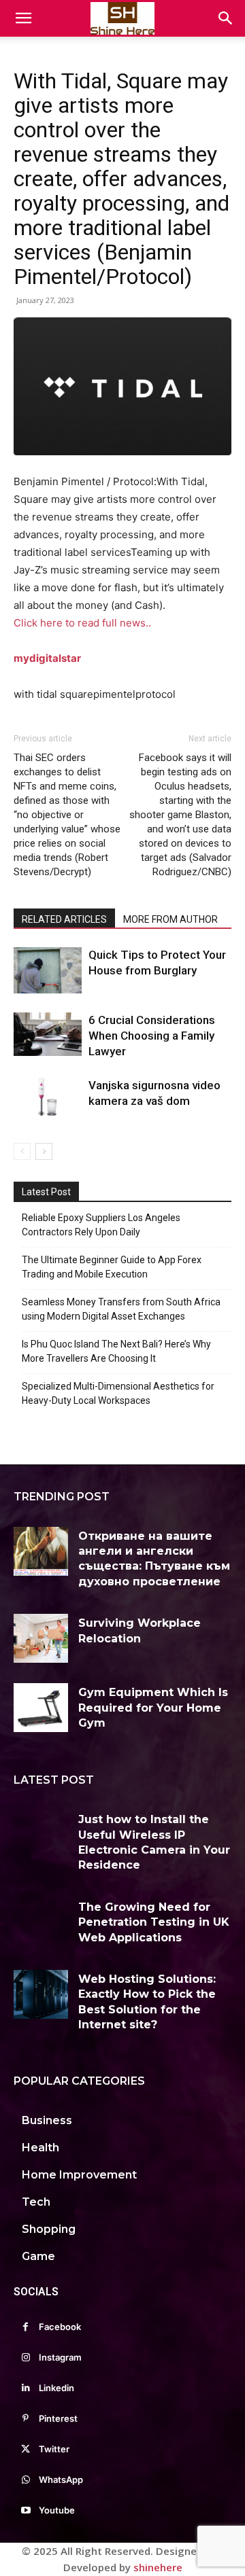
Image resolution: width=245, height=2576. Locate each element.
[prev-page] (22, 1151)
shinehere (158, 2567)
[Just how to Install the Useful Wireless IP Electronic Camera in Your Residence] (41, 1835)
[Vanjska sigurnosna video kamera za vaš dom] (48, 1097)
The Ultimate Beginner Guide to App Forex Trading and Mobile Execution (112, 1267)
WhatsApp (61, 2480)
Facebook (60, 2327)
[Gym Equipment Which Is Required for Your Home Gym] (41, 1708)
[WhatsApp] (26, 2480)
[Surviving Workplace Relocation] (41, 1638)
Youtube (57, 2510)
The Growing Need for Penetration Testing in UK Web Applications (154, 1922)
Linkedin (56, 2388)
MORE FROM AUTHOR (170, 919)
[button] (23, 18)
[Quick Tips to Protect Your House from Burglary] (48, 971)
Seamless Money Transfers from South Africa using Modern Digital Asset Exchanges (121, 1309)
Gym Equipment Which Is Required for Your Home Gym (153, 1708)
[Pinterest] (26, 2419)
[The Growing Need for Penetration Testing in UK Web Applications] (41, 1922)
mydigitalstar (47, 658)
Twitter (54, 2449)
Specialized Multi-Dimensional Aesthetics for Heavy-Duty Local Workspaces (118, 1393)
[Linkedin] (26, 2388)
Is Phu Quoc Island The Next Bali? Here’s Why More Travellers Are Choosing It (116, 1351)
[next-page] (44, 1151)
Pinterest (58, 2418)
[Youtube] (26, 2510)
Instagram (60, 2357)
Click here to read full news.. (82, 623)
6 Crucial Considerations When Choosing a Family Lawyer (152, 1036)
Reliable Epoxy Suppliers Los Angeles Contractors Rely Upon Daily (101, 1225)
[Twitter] (26, 2449)
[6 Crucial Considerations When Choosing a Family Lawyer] (48, 1034)
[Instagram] (26, 2358)
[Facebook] (26, 2327)
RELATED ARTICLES (64, 919)
